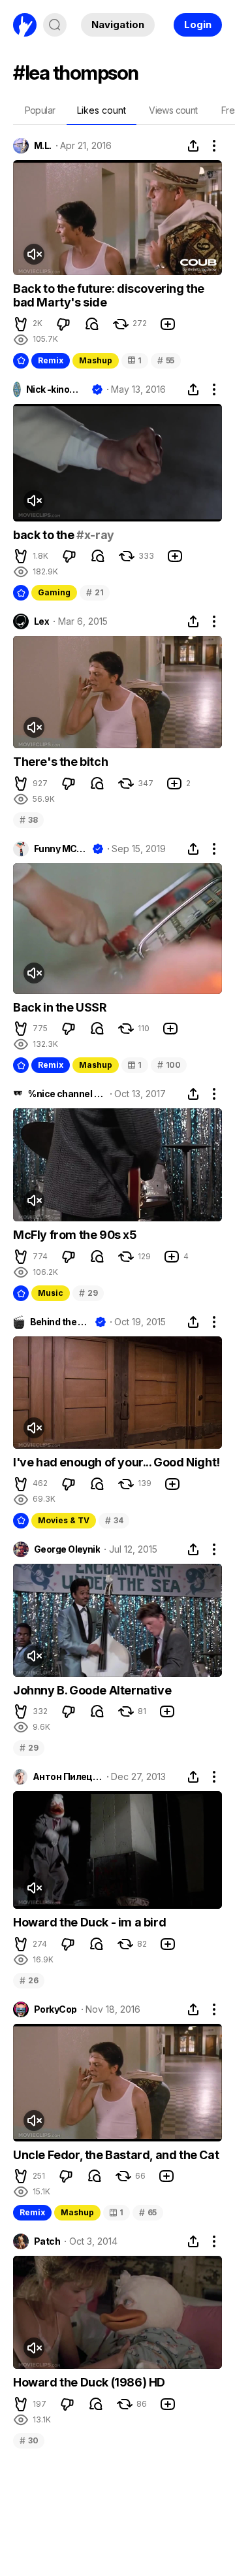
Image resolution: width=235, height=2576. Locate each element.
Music (51, 1293)
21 (95, 592)
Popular (40, 110)
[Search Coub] (55, 25)
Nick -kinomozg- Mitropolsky (56, 389)
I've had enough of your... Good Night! (117, 1462)
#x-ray (95, 535)
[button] (21, 324)
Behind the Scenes (60, 1322)
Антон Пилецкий (68, 1777)
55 (166, 360)
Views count (173, 110)
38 (28, 820)
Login (198, 25)
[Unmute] (34, 254)
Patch (47, 2241)
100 (169, 1065)
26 (29, 1980)
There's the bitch (60, 762)
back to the (45, 535)
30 (29, 2440)
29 (88, 1293)
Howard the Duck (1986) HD (89, 2382)
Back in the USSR (60, 1007)
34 (114, 1520)
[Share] (193, 146)
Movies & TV (64, 1520)
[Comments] (92, 324)
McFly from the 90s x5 (75, 1235)
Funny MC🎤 (61, 849)
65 (148, 2212)
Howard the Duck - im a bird (89, 1922)
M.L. (43, 146)
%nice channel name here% (67, 1094)
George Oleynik (67, 1549)
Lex (41, 621)
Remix (51, 360)
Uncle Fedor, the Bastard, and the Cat (116, 2155)
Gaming (54, 592)
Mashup (96, 360)
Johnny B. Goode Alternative (92, 1690)
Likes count (102, 110)
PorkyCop (55, 2009)
